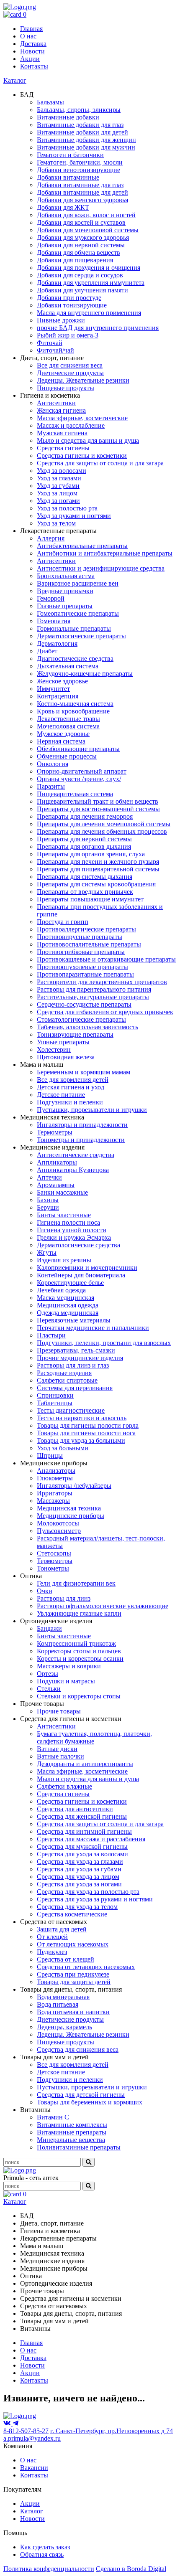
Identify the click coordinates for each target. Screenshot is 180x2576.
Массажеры (53, 1501)
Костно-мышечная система (75, 704)
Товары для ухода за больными (81, 1440)
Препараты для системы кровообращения (96, 884)
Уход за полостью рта (67, 508)
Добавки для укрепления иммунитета (91, 283)
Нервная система (61, 741)
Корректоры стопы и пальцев (79, 1651)
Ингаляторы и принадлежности (82, 1125)
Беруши (48, 1207)
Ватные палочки (60, 1756)
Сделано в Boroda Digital (131, 2569)
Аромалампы (56, 1185)
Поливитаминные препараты (79, 2147)
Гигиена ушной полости (72, 1230)
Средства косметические (72, 1914)
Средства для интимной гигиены (84, 1831)
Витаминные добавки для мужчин (86, 147)
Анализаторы (56, 1471)
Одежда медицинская (68, 1313)
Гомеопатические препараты (78, 613)
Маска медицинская (66, 1298)
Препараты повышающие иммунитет (90, 899)
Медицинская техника (69, 1508)
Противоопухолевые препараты (82, 967)
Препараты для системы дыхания (85, 877)
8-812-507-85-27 (26, 2431)
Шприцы (50, 1456)
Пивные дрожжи (61, 320)
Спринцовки (55, 1395)
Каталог (15, 80)
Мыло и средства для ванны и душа (88, 440)
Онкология (53, 764)
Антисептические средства (76, 1155)
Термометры (55, 1132)
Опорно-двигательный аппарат (82, 771)
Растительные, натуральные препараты (93, 997)
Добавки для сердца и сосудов (80, 275)
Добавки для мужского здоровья (83, 237)
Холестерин (54, 1049)
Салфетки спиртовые (67, 1380)
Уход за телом (56, 523)
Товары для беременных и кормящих (90, 2102)
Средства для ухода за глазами (80, 1862)
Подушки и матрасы (66, 1681)
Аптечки (49, 1177)
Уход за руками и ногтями (74, 516)
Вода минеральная (63, 1997)
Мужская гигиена (62, 433)
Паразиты (51, 786)
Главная (31, 29)
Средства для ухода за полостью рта (88, 1892)
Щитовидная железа (66, 1057)
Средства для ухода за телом (77, 1907)
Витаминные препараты (72, 2132)
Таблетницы (55, 1403)
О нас (28, 36)
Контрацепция (58, 696)
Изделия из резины (64, 1260)
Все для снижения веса (70, 365)
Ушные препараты (63, 1042)
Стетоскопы (54, 1553)
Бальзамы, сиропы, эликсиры (79, 110)
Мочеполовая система (68, 726)
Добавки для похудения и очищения (89, 268)
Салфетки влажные (64, 1786)
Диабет (47, 651)
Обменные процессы (67, 756)
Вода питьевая (58, 2004)
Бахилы (48, 1200)
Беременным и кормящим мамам (84, 1072)
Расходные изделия (64, 1373)
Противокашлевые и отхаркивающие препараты (106, 959)
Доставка (33, 44)
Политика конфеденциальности (49, 2569)
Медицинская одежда (68, 1305)
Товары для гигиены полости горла (88, 1425)
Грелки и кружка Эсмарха (74, 1237)
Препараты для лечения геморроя (85, 816)
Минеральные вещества (71, 2140)
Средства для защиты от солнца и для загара (100, 463)
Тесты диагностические (71, 1410)
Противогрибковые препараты (81, 952)
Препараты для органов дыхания (84, 846)
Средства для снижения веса (78, 2049)
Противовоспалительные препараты (89, 944)
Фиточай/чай (55, 350)
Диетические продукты (70, 373)
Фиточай (50, 343)
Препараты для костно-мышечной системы (98, 809)
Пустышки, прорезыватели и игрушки (92, 1110)
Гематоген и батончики (70, 155)
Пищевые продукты (66, 388)
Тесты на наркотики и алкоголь (82, 1418)
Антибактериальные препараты (82, 546)
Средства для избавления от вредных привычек (105, 1012)
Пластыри (51, 1335)
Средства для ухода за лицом (78, 1877)
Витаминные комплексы (72, 2125)
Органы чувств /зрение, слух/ (79, 779)
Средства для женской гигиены (82, 1816)
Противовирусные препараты (80, 937)
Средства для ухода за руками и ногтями (95, 1899)
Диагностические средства (75, 659)
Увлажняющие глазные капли (79, 1613)
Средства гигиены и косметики (82, 456)
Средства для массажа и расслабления (91, 1839)
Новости (32, 51)
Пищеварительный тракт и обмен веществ (98, 801)
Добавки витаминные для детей (82, 192)
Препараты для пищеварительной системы (98, 869)
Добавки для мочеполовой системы (88, 230)
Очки (45, 1591)
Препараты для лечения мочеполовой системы (104, 824)
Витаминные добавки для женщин (86, 140)
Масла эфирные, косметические (82, 418)
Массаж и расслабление (71, 425)
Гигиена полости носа (68, 1222)
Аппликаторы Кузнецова (73, 1170)
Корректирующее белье (70, 1283)
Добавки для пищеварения (75, 260)
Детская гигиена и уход (71, 1087)
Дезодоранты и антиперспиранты (85, 1764)
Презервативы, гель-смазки (76, 1350)
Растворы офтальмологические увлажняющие (103, 1606)
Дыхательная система (68, 666)
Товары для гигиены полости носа (86, 1433)
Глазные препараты (65, 606)
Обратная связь (42, 2554)
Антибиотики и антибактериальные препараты (105, 553)
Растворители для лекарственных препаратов (102, 982)
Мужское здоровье (63, 734)
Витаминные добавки (68, 117)
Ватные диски (57, 1749)
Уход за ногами (58, 501)
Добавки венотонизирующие (78, 170)
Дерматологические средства (78, 1245)
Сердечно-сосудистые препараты (84, 1004)
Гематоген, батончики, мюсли (80, 162)
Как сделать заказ (45, 2547)
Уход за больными (63, 1448)
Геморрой (51, 598)
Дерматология (57, 643)
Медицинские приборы (71, 1516)
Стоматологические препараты (81, 1019)
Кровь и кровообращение (73, 711)
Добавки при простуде (69, 298)
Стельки (49, 1689)
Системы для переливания (75, 1388)
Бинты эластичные (64, 1215)
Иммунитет (53, 689)
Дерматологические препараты (81, 636)
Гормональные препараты (74, 628)
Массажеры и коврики (69, 1666)
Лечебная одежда (61, 1290)
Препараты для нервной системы (84, 839)
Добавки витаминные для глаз (80, 185)
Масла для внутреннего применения (89, 313)
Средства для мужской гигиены (82, 1846)
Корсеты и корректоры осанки (80, 1659)
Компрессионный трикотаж (76, 1643)
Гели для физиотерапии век (76, 1583)
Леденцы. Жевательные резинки (83, 380)
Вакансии (34, 2468)
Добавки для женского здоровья (82, 200)
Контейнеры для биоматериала (81, 1275)
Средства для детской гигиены (81, 2095)
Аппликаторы (57, 1162)
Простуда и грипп (63, 922)
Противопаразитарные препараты (85, 974)
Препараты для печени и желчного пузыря (98, 862)
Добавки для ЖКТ (63, 207)
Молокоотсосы (58, 1523)
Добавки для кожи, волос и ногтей (86, 215)
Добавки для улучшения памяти (82, 290)
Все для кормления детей (73, 1080)
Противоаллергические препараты (86, 929)
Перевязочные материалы (74, 1320)
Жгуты (47, 1252)
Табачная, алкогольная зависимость (87, 1027)
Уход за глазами (59, 478)
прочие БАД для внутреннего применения (98, 328)
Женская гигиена (61, 410)
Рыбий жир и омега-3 (68, 335)
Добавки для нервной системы (81, 245)
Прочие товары (59, 1711)
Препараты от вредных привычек (85, 892)
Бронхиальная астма (66, 576)
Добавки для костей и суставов (81, 222)
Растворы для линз (64, 1598)
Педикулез (52, 1952)
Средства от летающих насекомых (86, 1967)
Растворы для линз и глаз (73, 1365)
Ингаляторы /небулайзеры (74, 1486)
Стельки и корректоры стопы (79, 1696)
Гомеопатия (54, 621)
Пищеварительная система (75, 794)
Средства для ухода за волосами (82, 1854)
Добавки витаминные (68, 177)
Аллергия (51, 538)
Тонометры (53, 1568)
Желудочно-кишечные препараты (85, 674)
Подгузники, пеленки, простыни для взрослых (104, 1343)
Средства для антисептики (75, 1809)
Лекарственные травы (68, 719)
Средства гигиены (63, 448)
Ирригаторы (55, 1493)
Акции (30, 59)
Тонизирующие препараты (75, 1034)
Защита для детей (62, 1929)
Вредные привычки (65, 591)
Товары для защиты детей (74, 1982)
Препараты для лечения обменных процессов (102, 831)
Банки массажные (62, 1192)
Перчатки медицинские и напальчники (93, 1328)
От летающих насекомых (73, 1944)
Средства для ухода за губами (79, 1869)
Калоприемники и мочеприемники (87, 1268)
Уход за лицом (57, 493)
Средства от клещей (66, 1959)
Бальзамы (50, 102)
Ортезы (48, 1674)
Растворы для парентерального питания (94, 989)
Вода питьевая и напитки (73, 2012)
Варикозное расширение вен (78, 583)
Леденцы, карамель (64, 2027)
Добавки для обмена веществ (78, 253)
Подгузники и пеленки (70, 1102)
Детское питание (61, 1095)
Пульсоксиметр (59, 1531)
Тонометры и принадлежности (81, 1140)
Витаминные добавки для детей (82, 132)
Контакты (34, 66)
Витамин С (53, 2117)
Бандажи (49, 1628)
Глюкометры (55, 1478)
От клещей (52, 1937)
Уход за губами (58, 486)
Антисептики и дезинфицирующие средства (101, 568)
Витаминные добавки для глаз (80, 125)
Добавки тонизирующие (72, 305)
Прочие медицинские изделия (80, 1358)
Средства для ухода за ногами (79, 1884)
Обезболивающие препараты (78, 749)
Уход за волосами (62, 471)
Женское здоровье (62, 681)
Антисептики (56, 403)
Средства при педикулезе (73, 1974)
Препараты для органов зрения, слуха (91, 854)
